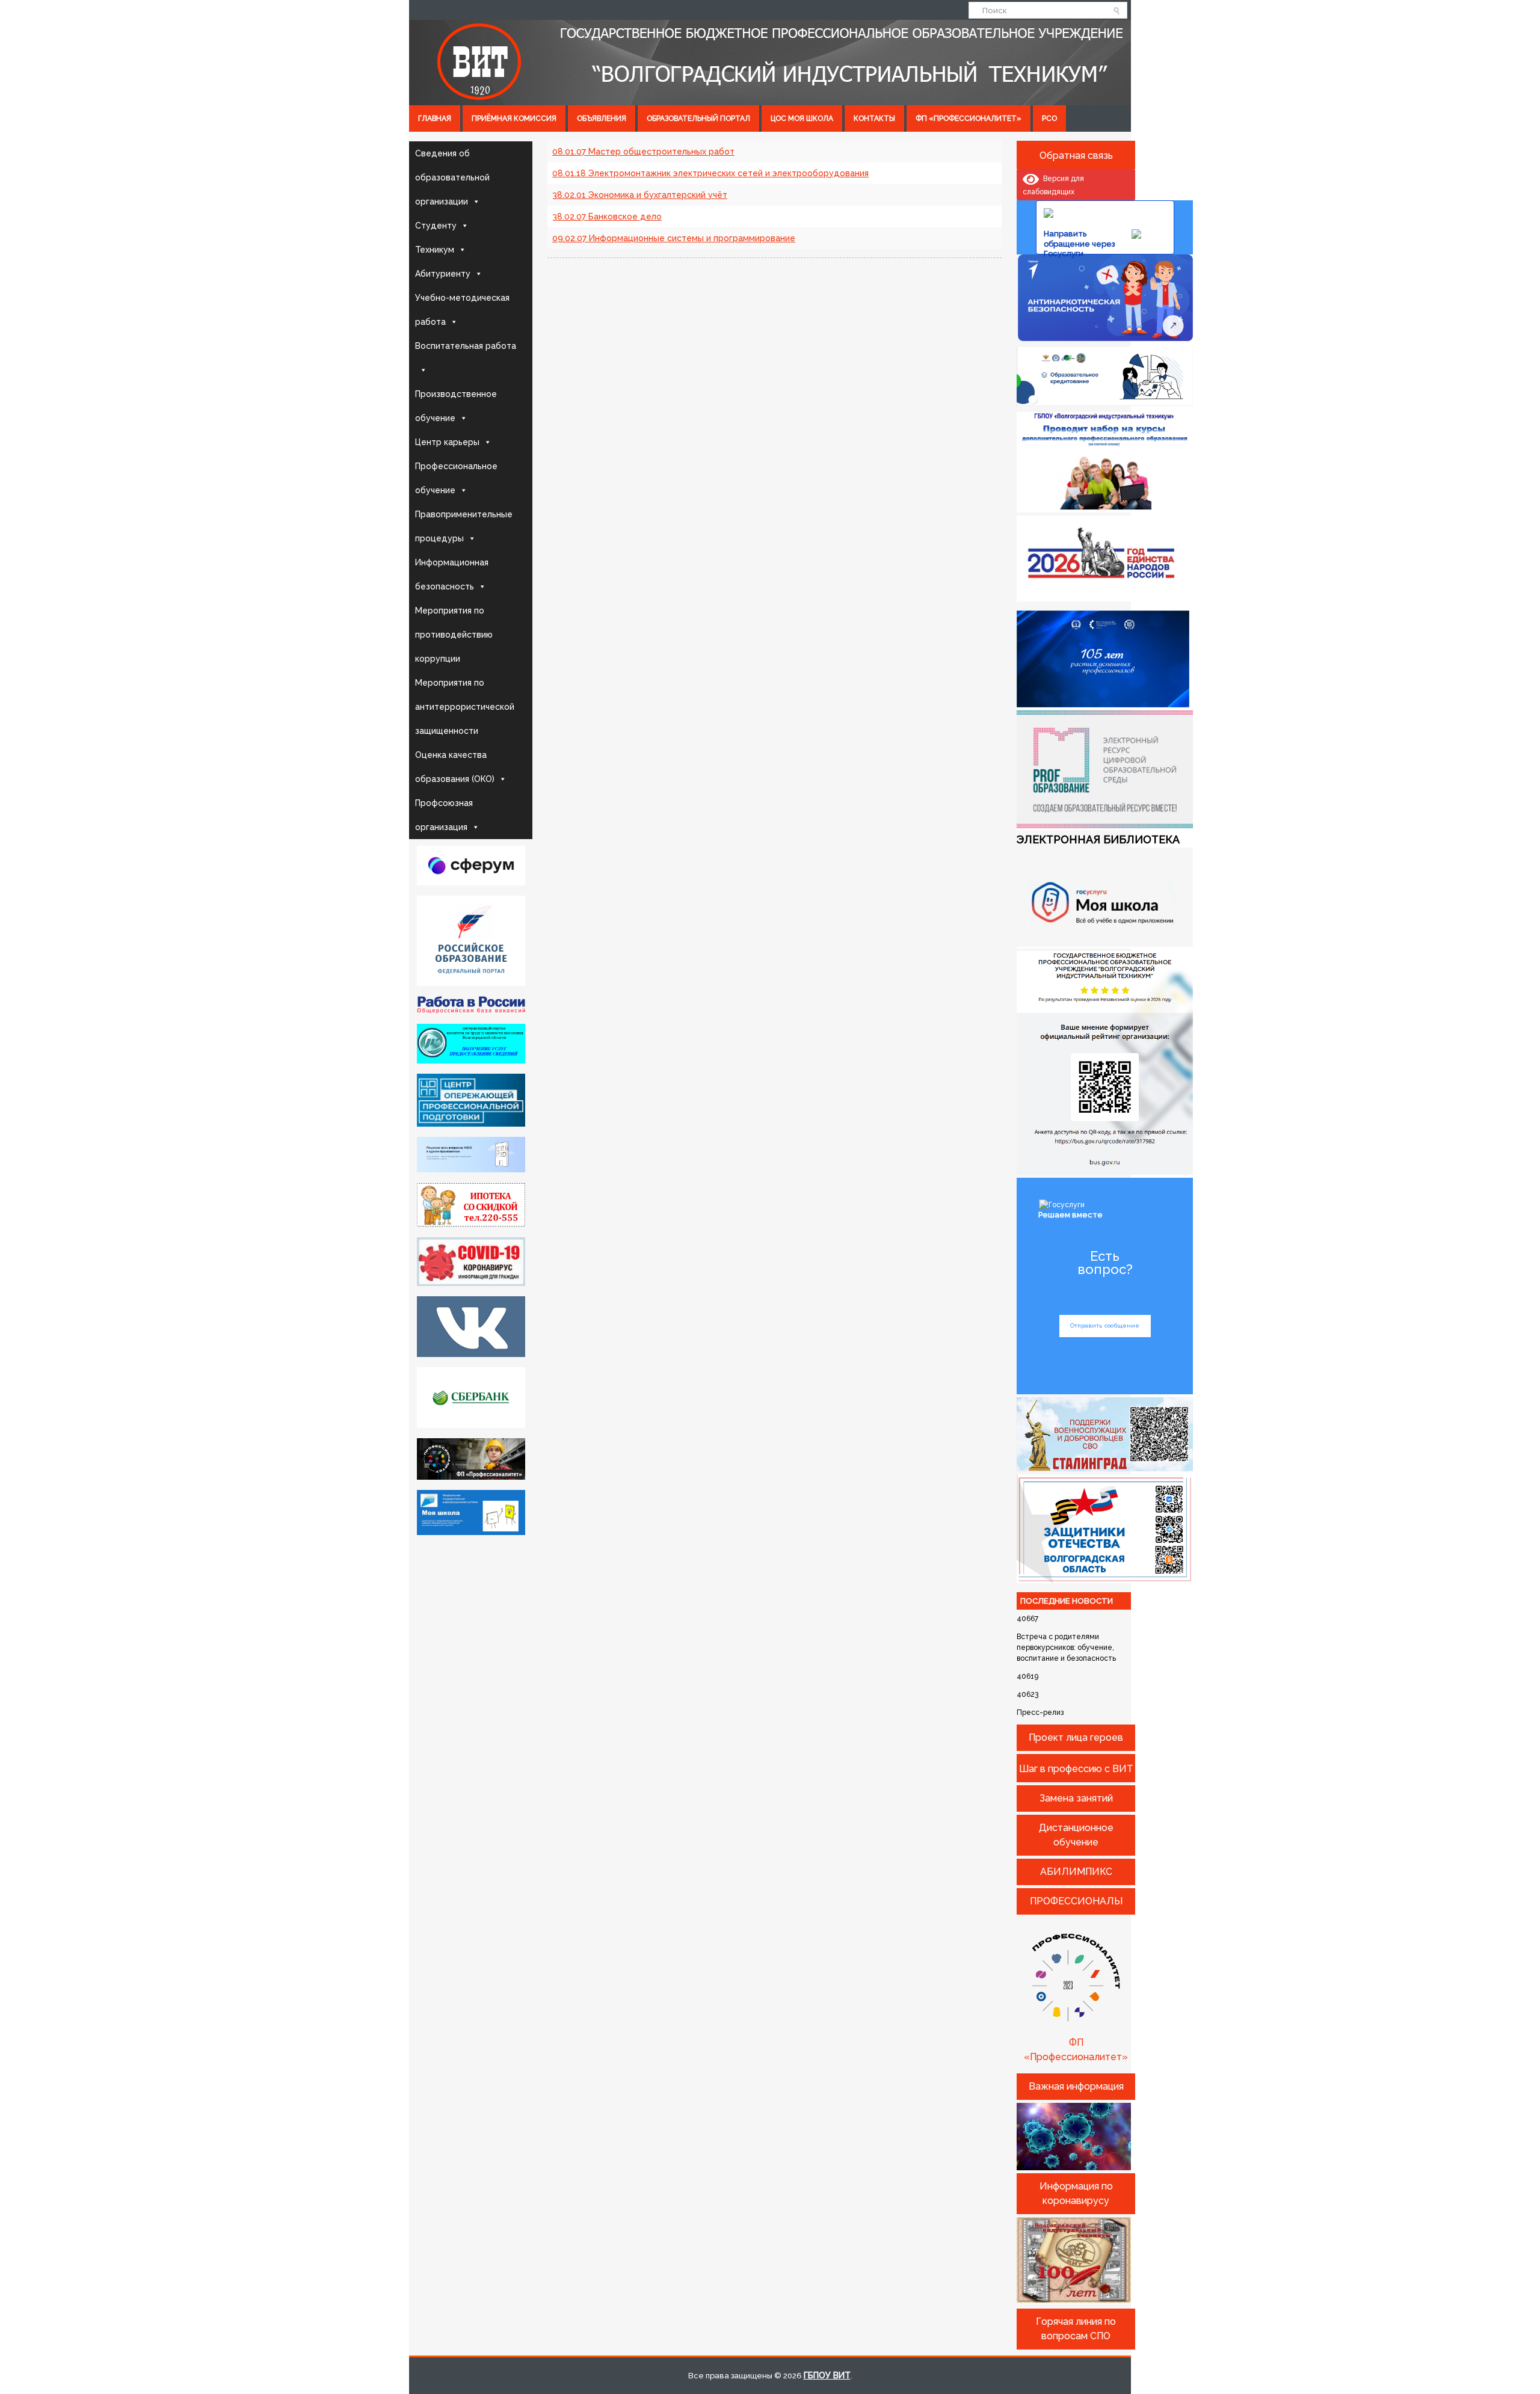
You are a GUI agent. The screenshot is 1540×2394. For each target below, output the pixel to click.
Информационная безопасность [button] (452, 574)
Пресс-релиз (1040, 1712)
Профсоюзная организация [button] (444, 815)
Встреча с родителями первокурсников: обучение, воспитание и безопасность (1066, 1648)
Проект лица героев (1076, 1737)
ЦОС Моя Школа (802, 118)
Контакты (874, 118)
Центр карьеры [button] (447, 442)
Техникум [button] (435, 250)
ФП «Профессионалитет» (969, 118)
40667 (1027, 1619)
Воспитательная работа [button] (466, 346)
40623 (1027, 1694)
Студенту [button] (436, 226)
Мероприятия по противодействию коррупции (454, 635)
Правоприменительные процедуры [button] (464, 526)
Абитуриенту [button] (443, 274)
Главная (435, 118)
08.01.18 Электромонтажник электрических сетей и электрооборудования (710, 173)
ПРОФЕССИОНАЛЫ (1076, 1901)
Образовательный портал (698, 118)
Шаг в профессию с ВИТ (1076, 1769)
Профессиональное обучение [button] (456, 478)
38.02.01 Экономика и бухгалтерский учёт (640, 195)
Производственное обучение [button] (456, 406)
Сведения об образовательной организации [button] (452, 177)
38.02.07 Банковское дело (607, 217)
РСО (1049, 118)
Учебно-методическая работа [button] (462, 310)
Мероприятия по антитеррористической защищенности (465, 707)
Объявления (602, 118)
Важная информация (1076, 2086)
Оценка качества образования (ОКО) (455, 767)
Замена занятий (1076, 1798)
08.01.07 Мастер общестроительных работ (643, 152)
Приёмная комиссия (514, 118)
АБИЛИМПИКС (1076, 1872)
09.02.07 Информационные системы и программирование (674, 238)
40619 (1027, 1676)
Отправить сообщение (1105, 1325)
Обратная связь (1076, 155)
